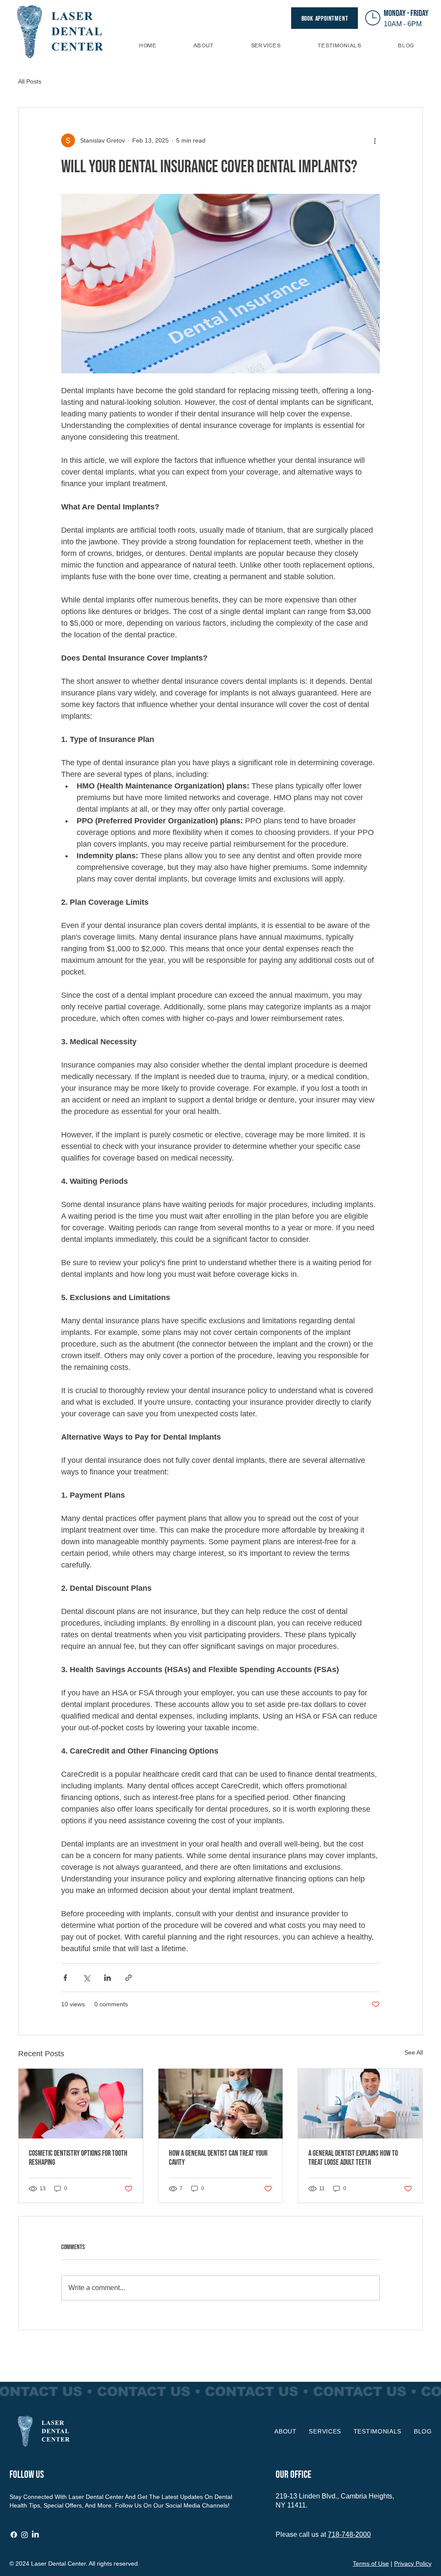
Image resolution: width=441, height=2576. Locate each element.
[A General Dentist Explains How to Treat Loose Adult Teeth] (360, 2104)
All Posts (30, 81)
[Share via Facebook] (65, 1978)
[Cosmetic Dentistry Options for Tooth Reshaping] (81, 2104)
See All (414, 2052)
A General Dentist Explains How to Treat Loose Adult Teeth (353, 2158)
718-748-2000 (349, 2534)
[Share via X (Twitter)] (86, 1978)
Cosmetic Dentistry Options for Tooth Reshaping (78, 2158)
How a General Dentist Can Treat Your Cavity (218, 2158)
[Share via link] (129, 1978)
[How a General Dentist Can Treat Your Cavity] (221, 2104)
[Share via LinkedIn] (107, 1978)
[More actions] (375, 140)
